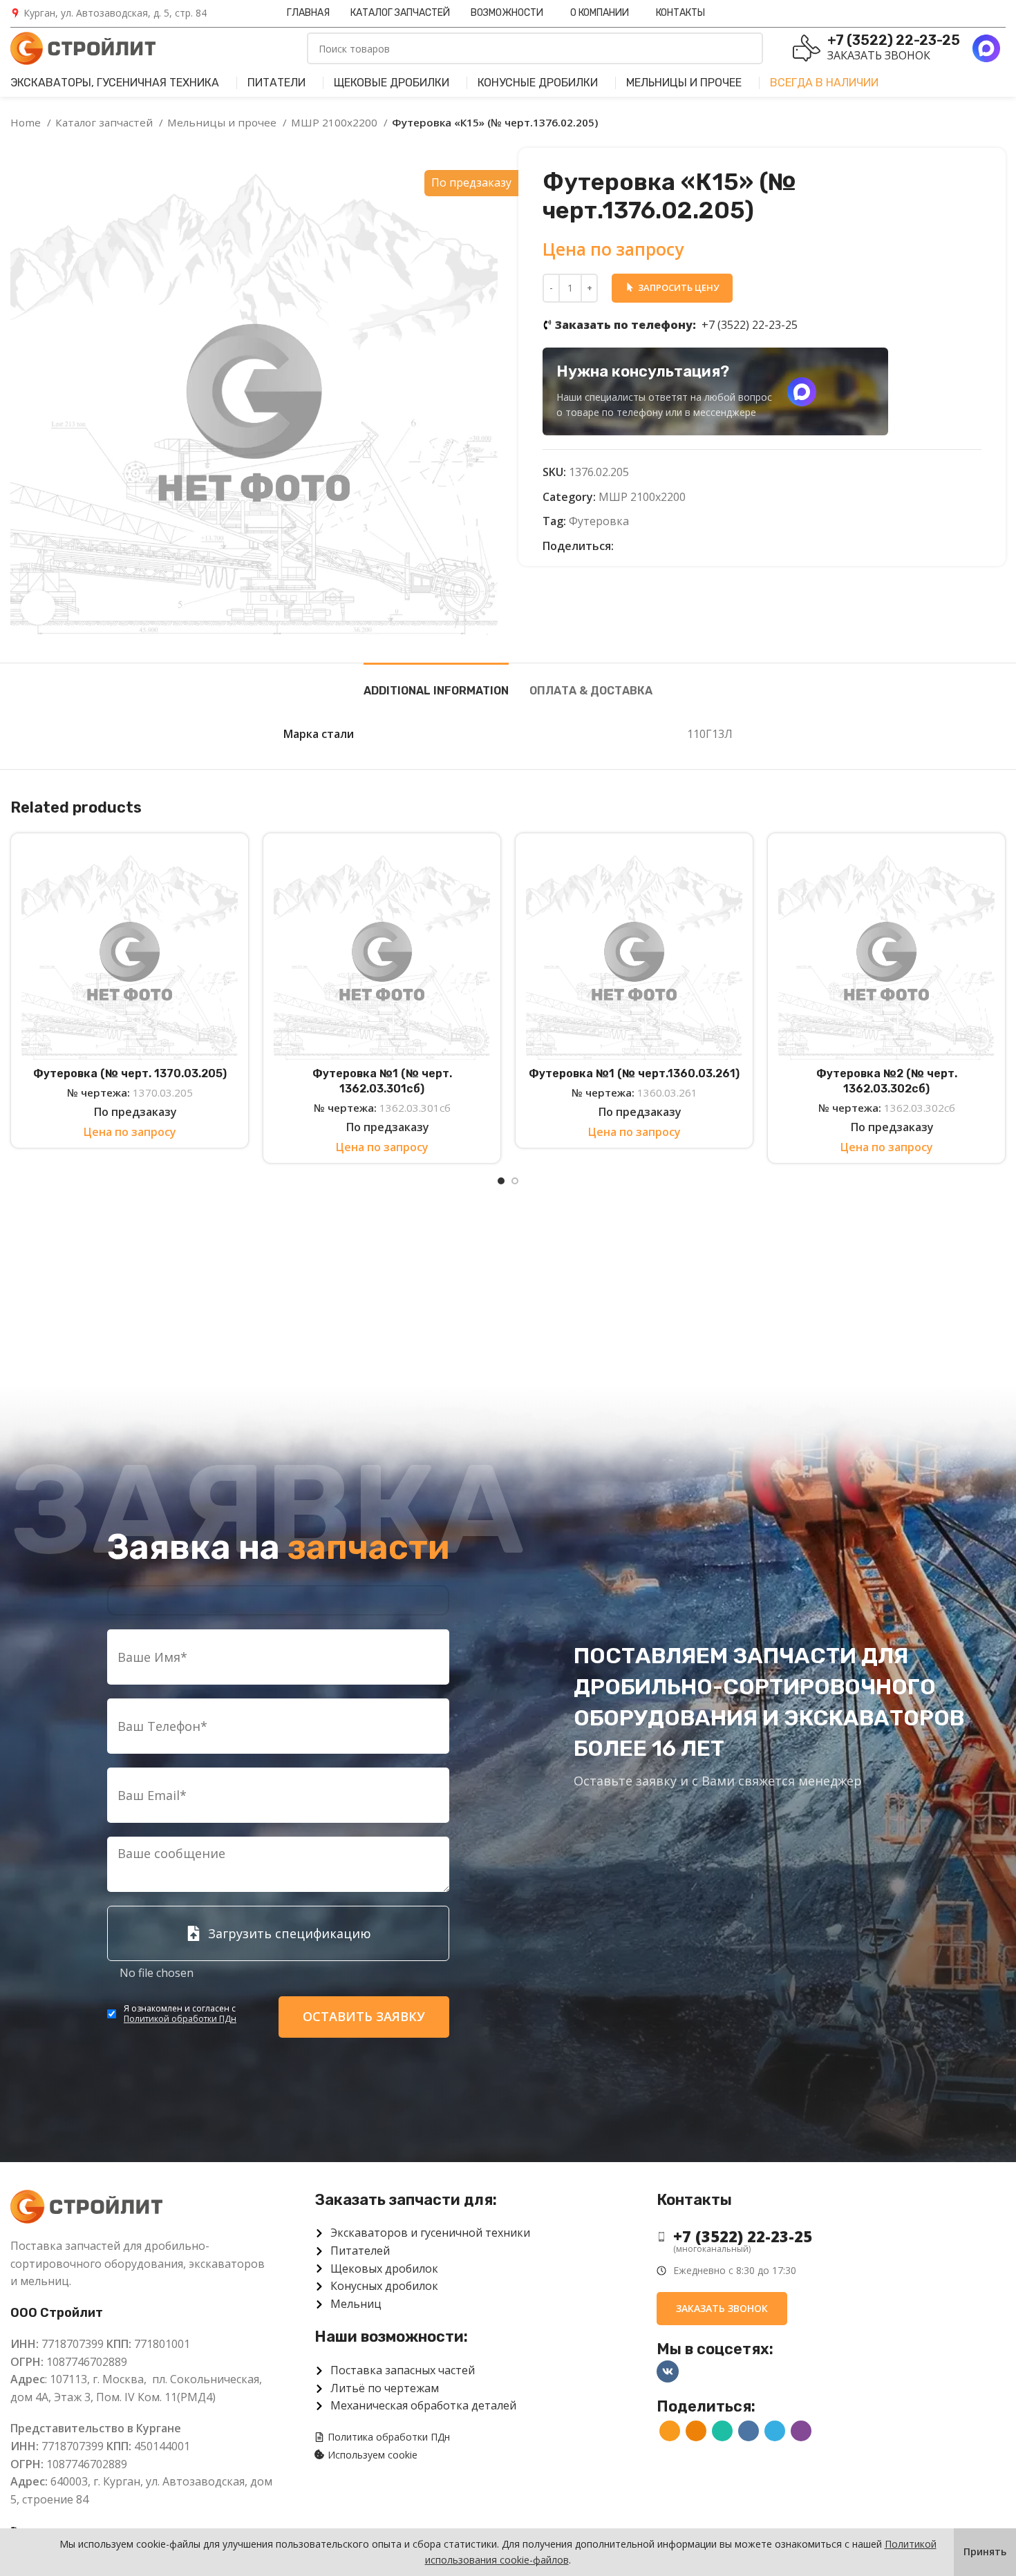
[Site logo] (83, 47)
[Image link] (86, 2206)
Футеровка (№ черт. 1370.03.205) (130, 1073)
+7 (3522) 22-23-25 (676, 325)
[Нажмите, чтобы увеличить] (38, 607)
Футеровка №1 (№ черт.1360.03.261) (634, 1073)
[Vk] (668, 2371)
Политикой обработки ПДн (180, 2019)
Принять (985, 2551)
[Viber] (705, 547)
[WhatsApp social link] (657, 547)
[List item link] (821, 2236)
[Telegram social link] (689, 547)
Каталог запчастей (105, 122)
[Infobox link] (109, 13)
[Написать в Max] (802, 392)
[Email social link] (625, 547)
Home (27, 122)
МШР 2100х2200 (336, 122)
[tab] (436, 684)
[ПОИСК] (747, 48)
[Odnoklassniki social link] (641, 547)
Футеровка (599, 521)
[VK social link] (673, 547)
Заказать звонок (879, 55)
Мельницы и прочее (223, 122)
